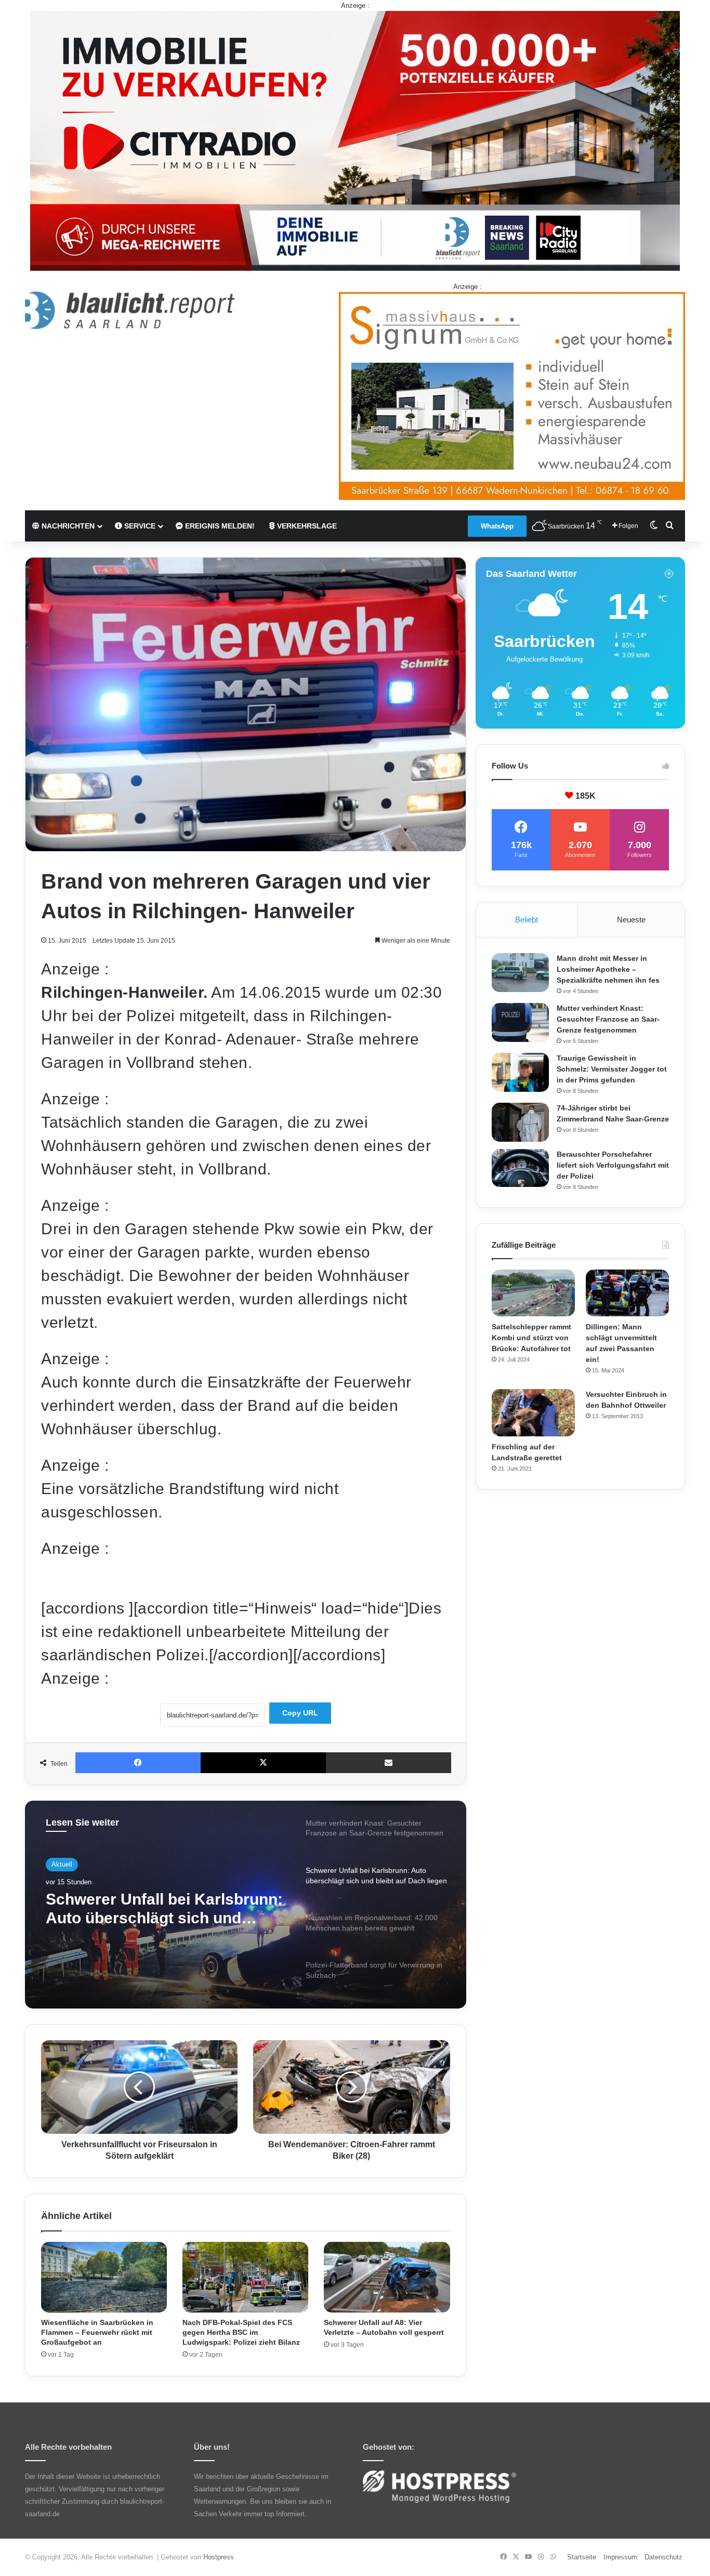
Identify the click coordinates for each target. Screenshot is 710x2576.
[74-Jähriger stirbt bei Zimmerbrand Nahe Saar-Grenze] (520, 1122)
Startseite (582, 2557)
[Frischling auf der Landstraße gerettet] (533, 1412)
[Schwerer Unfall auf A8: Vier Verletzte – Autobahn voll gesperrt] (387, 2277)
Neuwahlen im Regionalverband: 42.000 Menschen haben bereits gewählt (138, 1909)
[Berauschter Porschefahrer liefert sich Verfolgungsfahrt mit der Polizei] (520, 1168)
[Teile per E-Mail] (389, 1763)
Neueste (631, 920)
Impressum (620, 2557)
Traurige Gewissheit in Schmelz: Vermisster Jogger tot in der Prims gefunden (612, 1069)
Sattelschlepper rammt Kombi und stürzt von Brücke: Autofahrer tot (531, 1338)
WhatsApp (497, 526)
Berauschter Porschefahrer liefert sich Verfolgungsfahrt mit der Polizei (613, 1165)
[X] (263, 1763)
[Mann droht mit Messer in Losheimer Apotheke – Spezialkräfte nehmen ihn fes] (520, 973)
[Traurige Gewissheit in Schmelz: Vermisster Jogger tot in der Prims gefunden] (520, 1072)
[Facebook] (138, 1763)
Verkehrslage (306, 526)
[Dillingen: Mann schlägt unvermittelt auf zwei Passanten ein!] (627, 1293)
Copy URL (300, 1713)
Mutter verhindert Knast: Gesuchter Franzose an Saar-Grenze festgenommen (608, 1019)
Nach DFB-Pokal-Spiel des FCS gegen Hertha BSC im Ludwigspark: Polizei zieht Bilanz (241, 2332)
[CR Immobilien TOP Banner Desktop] (355, 140)
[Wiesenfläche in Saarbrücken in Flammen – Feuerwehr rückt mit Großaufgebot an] (104, 2277)
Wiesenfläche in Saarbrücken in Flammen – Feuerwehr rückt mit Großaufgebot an (97, 2332)
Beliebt (527, 920)
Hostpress (219, 2557)
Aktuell (62, 1864)
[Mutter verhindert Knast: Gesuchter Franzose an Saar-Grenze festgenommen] (520, 1022)
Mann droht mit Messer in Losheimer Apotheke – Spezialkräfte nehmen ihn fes (608, 969)
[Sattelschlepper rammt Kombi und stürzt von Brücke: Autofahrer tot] (533, 1293)
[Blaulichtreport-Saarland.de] (130, 310)
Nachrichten (67, 526)
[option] (246, 1905)
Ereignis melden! (219, 526)
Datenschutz (663, 2557)
